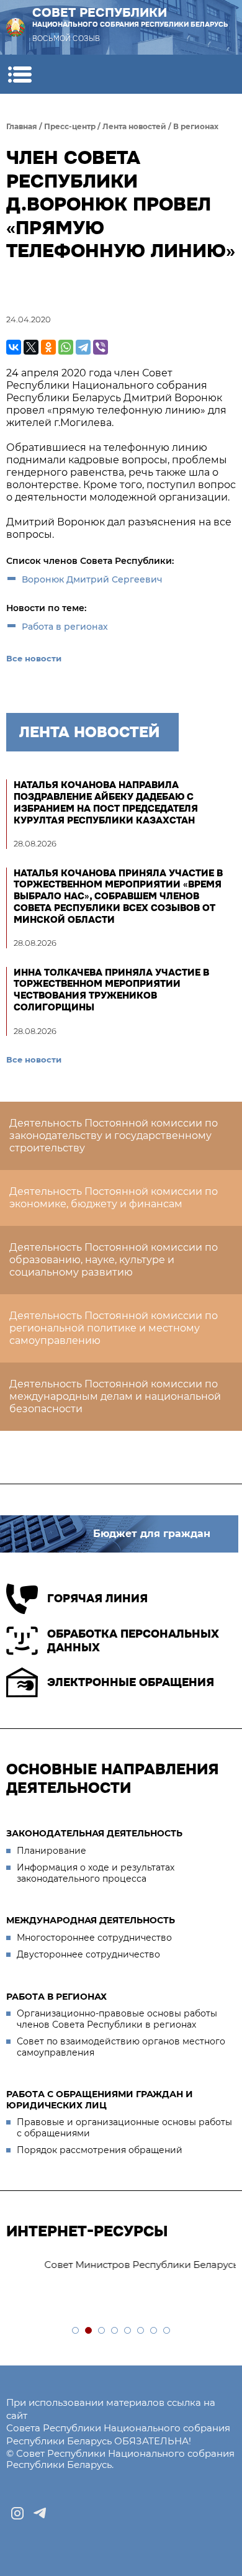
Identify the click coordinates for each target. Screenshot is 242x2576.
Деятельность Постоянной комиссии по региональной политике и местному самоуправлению (114, 1328)
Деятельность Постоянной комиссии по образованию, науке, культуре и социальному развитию (114, 1260)
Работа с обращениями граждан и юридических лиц (100, 2100)
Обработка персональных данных (133, 1641)
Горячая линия (97, 1599)
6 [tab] (141, 2331)
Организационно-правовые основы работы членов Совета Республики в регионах (117, 2019)
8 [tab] (167, 2331)
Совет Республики (130, 17)
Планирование (52, 1851)
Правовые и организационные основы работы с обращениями (124, 2128)
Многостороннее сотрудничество (94, 1938)
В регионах (196, 126)
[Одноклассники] (48, 347)
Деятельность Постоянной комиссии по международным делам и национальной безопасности (115, 1396)
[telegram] (40, 2513)
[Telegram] (83, 347)
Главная (22, 126)
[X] (31, 347)
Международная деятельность (91, 1920)
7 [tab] (154, 2331)
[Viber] (101, 347)
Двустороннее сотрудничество (88, 1954)
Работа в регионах (65, 627)
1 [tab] (76, 2331)
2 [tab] (89, 2331)
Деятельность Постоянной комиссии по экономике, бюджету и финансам (114, 1198)
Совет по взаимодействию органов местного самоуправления (121, 2047)
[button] (20, 74)
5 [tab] (128, 2331)
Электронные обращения (131, 1682)
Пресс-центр (70, 126)
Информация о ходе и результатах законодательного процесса (96, 1873)
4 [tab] (115, 2331)
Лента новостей (134, 126)
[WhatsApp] (66, 347)
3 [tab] (102, 2331)
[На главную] (16, 27)
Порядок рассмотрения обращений (100, 2150)
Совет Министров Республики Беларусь (112, 2265)
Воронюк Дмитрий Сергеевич (92, 579)
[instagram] (17, 2513)
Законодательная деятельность (94, 1833)
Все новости (34, 658)
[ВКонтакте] (14, 347)
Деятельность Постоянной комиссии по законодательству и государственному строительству (114, 1136)
